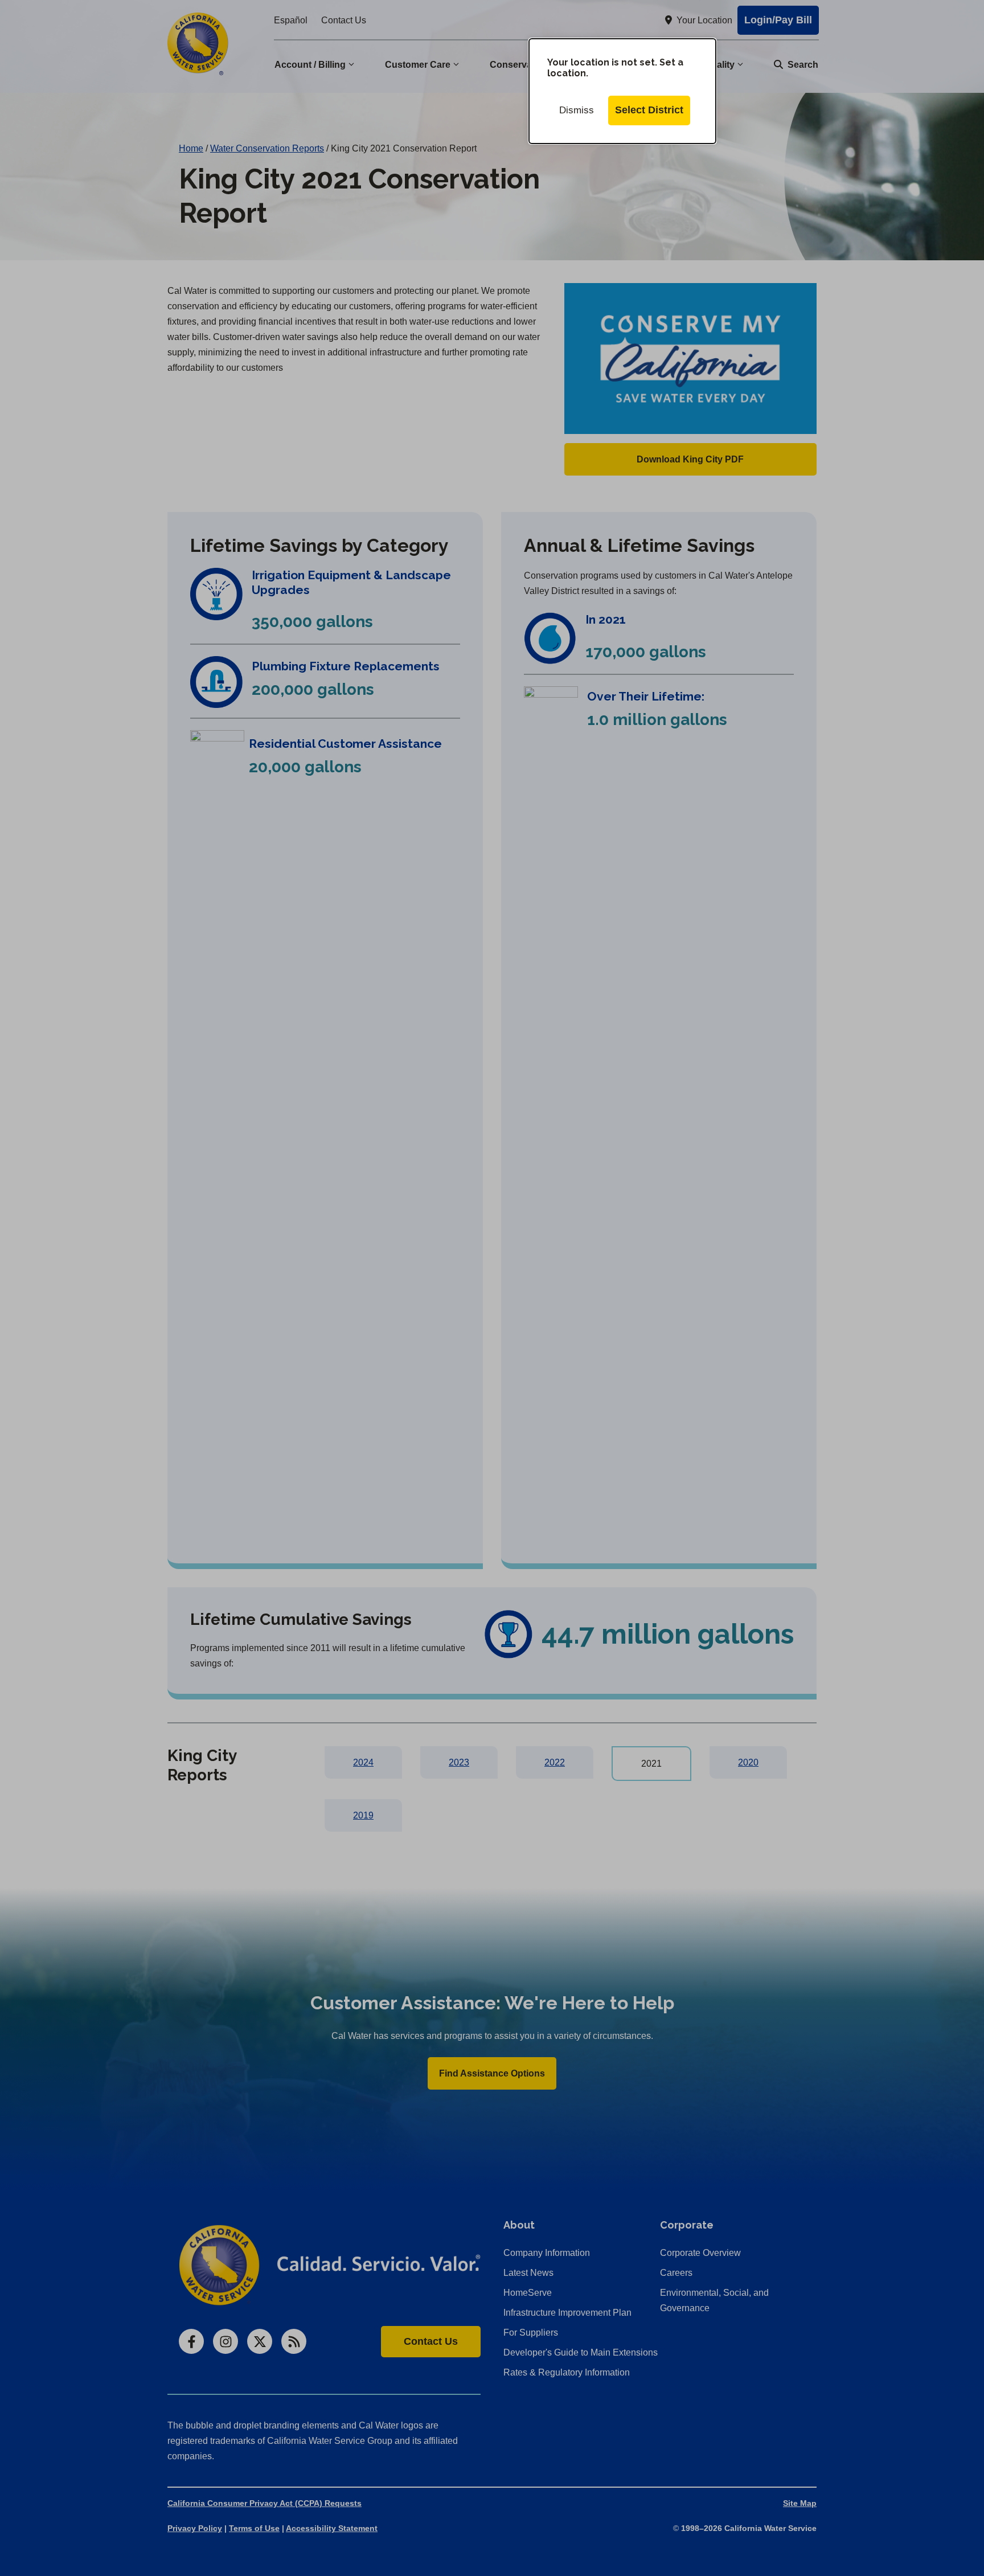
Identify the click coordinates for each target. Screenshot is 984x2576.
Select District (649, 110)
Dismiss (577, 110)
